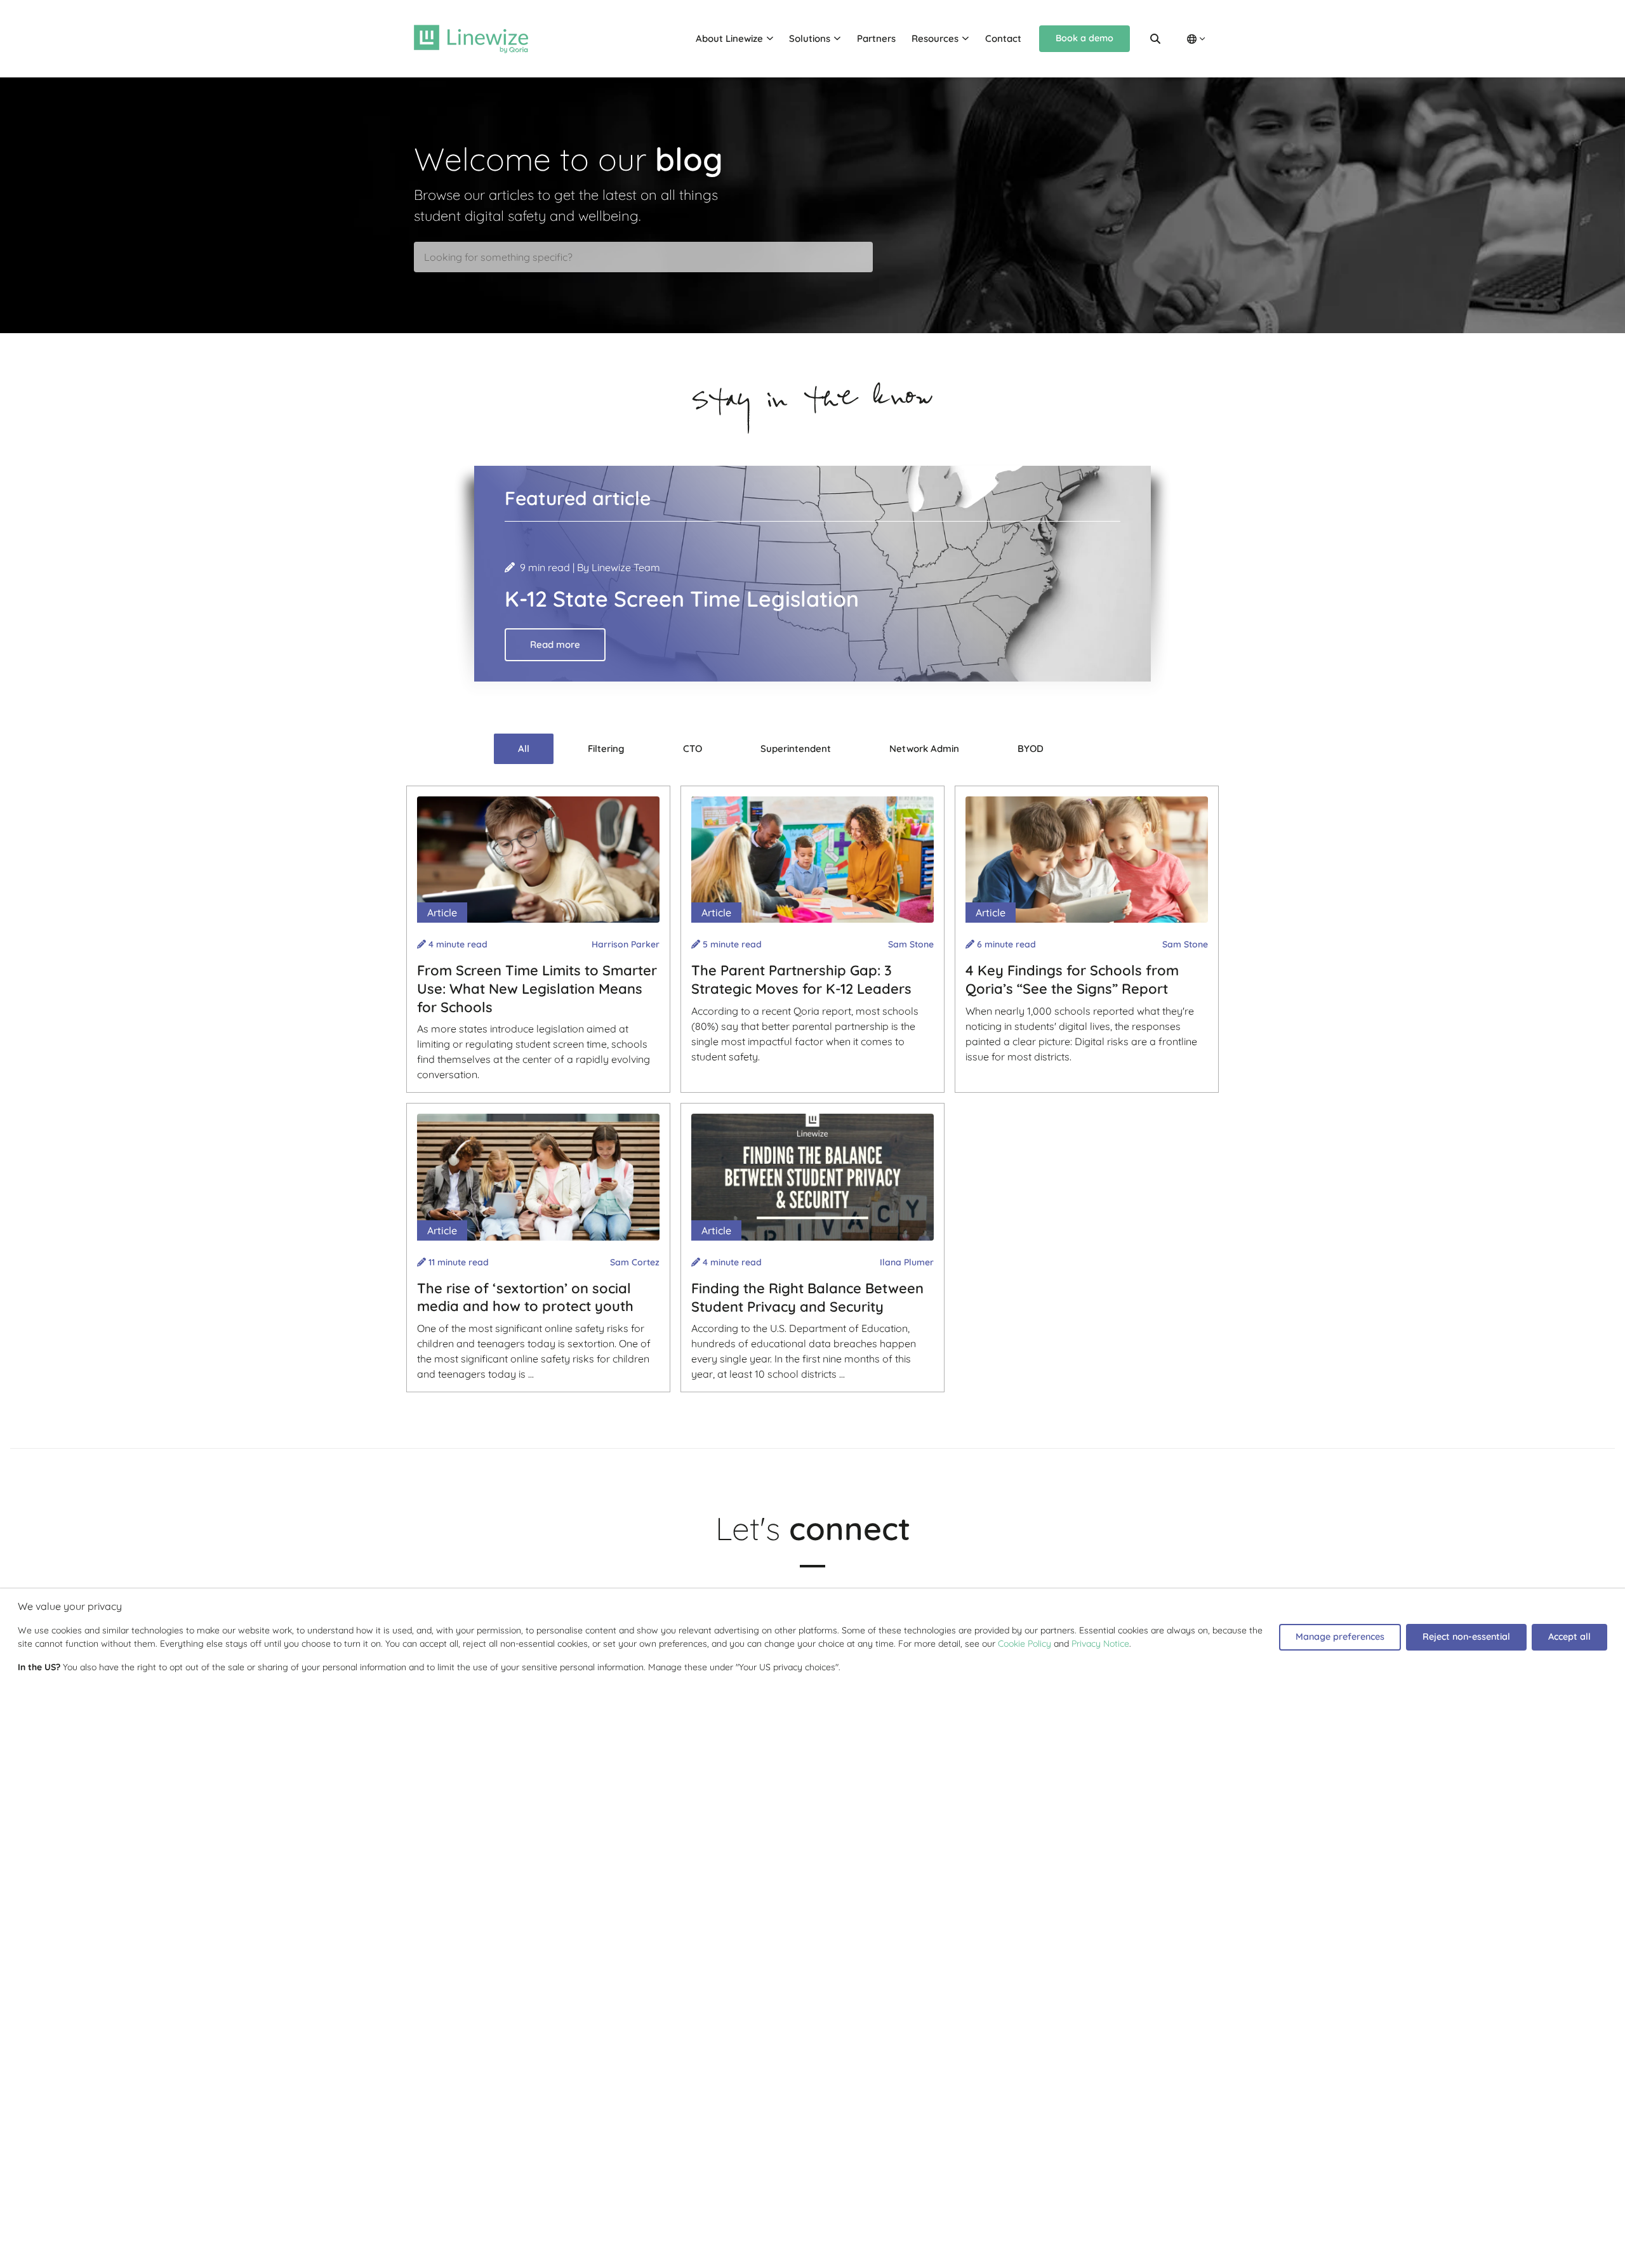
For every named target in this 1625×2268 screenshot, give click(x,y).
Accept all (1569, 1637)
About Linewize (729, 38)
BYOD (1031, 748)
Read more (555, 644)
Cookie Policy (1025, 1644)
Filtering (606, 748)
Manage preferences (1340, 1637)
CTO (693, 748)
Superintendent (796, 748)
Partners (876, 38)
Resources (935, 38)
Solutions (810, 38)
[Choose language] (1196, 39)
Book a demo (1084, 38)
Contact (1003, 38)
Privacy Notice (1100, 1644)
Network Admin (924, 748)
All (524, 748)
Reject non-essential (1466, 1637)
